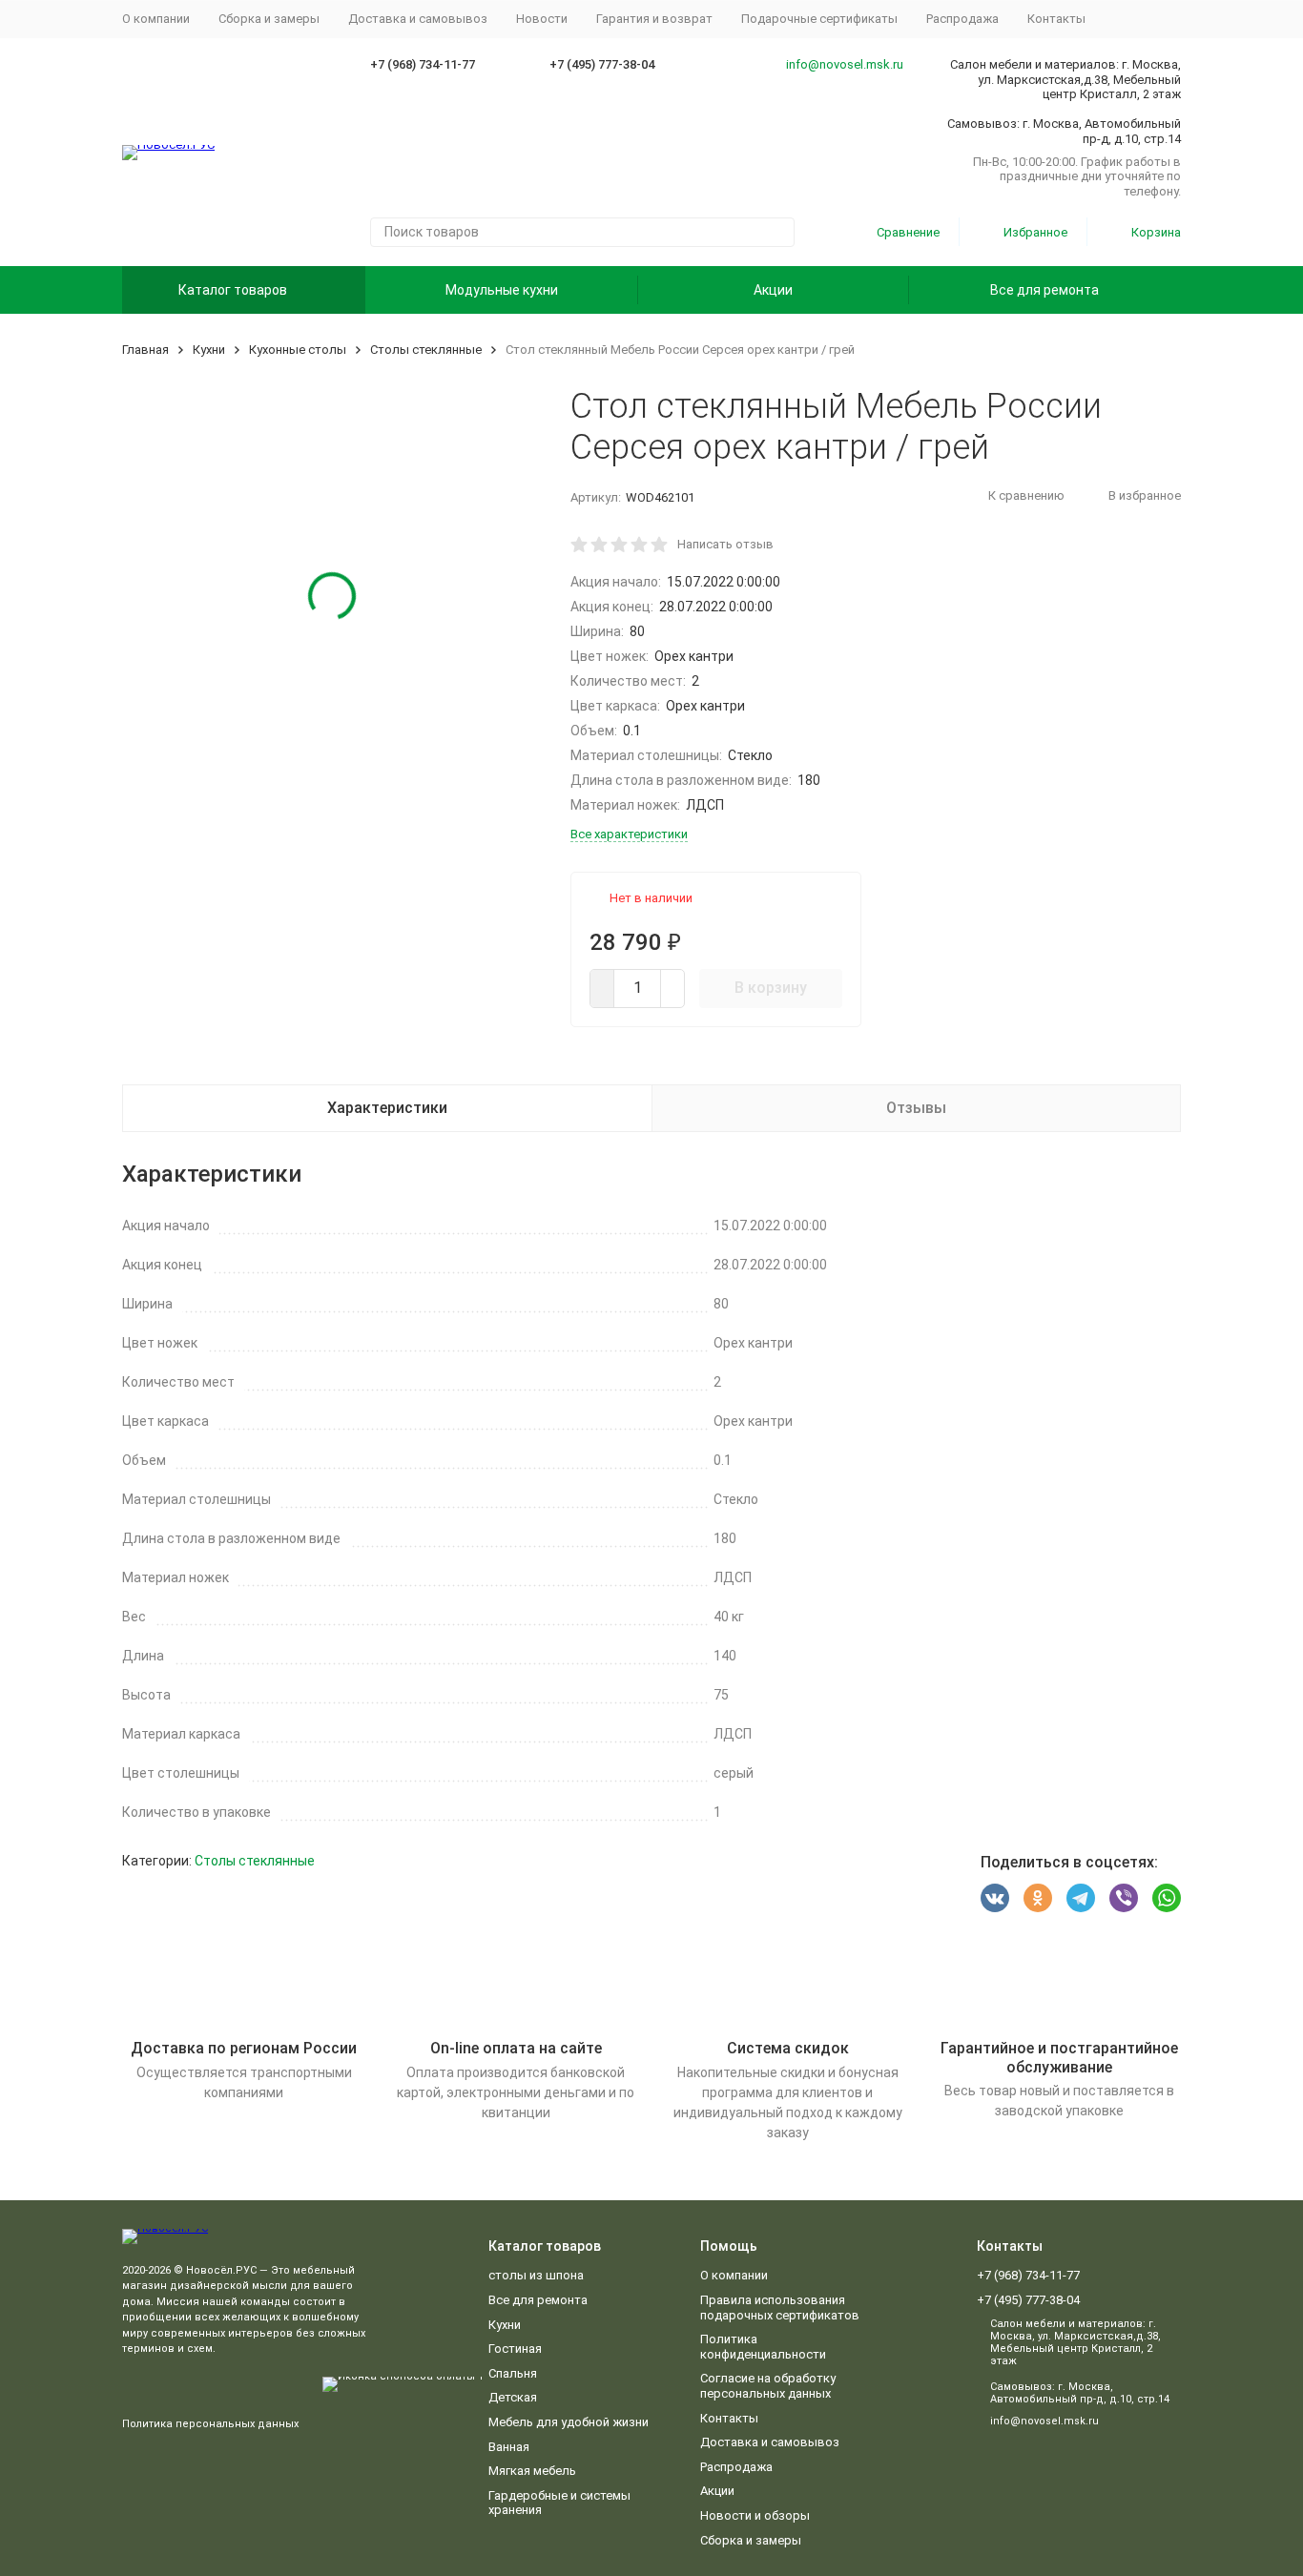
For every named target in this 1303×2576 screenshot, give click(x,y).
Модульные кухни (502, 290)
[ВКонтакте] (995, 1898)
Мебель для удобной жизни (569, 2422)
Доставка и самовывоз (418, 19)
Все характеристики (629, 834)
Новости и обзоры (755, 2515)
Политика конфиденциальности (763, 2347)
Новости (542, 19)
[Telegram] (1081, 1898)
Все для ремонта (1044, 290)
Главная (145, 350)
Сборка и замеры (269, 19)
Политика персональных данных (210, 2424)
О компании (156, 19)
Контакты (1056, 19)
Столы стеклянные (426, 350)
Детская (513, 2397)
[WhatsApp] (1167, 1898)
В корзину (771, 988)
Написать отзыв (725, 544)
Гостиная (515, 2349)
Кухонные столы (298, 350)
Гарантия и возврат (654, 19)
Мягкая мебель (532, 2471)
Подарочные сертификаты (819, 19)
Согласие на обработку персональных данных (768, 2386)
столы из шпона (536, 2275)
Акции (773, 290)
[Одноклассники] (1038, 1898)
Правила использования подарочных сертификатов (780, 2308)
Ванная (509, 2447)
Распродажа (962, 19)
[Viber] (1124, 1898)
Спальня (513, 2373)
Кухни (209, 350)
